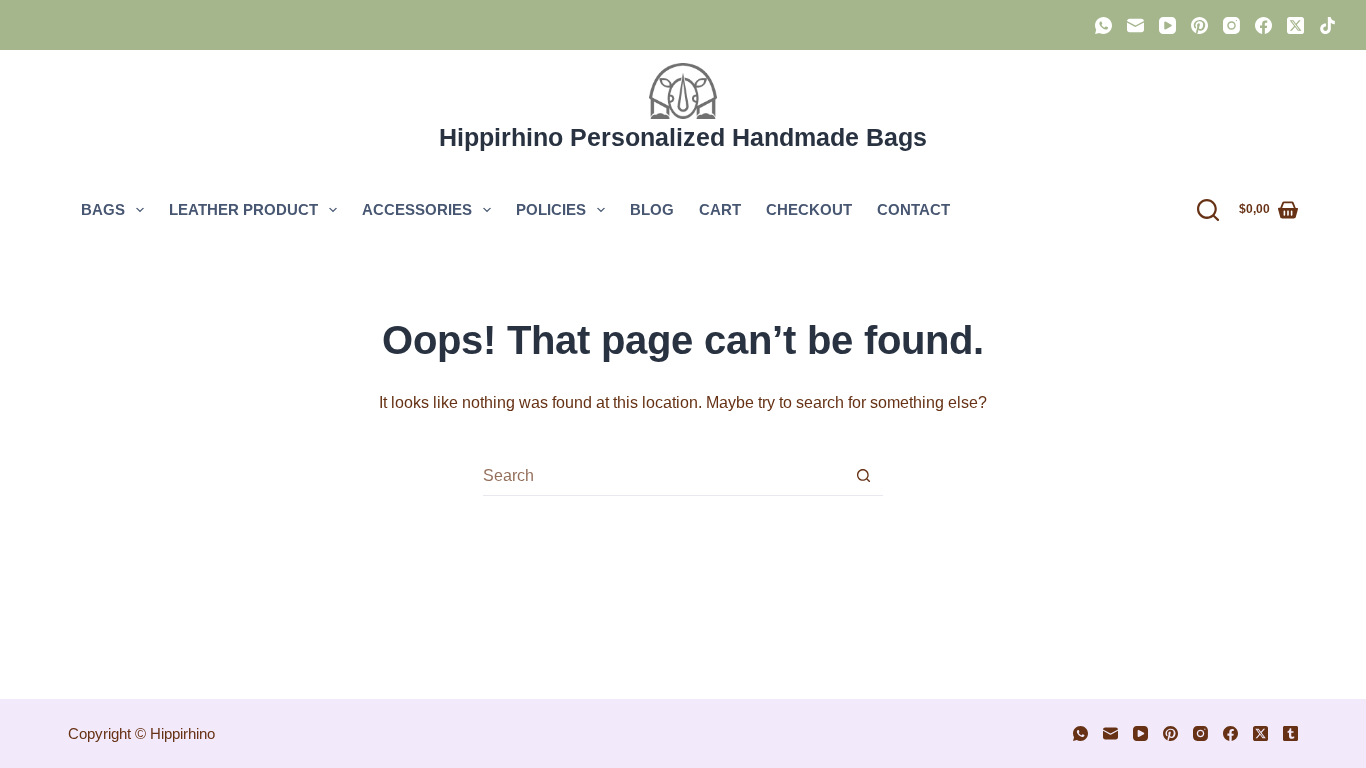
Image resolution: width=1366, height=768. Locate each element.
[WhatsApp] (1103, 25)
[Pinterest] (1199, 25)
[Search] (1208, 210)
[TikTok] (1327, 25)
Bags (103, 209)
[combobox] (663, 476)
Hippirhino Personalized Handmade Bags (683, 137)
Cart (720, 209)
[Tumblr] (1290, 733)
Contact (913, 209)
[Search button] (863, 475)
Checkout (809, 209)
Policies (551, 209)
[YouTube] (1167, 25)
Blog (652, 209)
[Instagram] (1231, 25)
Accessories (417, 209)
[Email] (1135, 25)
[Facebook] (1263, 25)
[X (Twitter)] (1295, 25)
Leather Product (243, 209)
